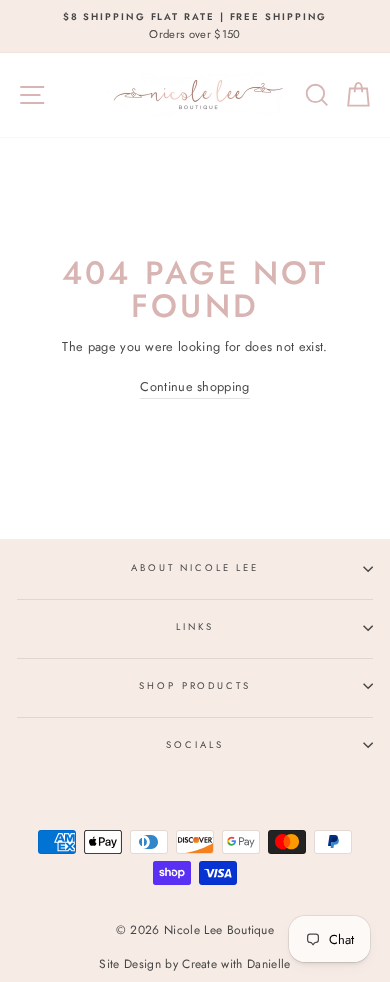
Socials (194, 745)
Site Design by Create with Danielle (194, 964)
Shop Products (194, 686)
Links (194, 627)
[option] (195, 26)
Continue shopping (194, 386)
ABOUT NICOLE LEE (195, 568)
